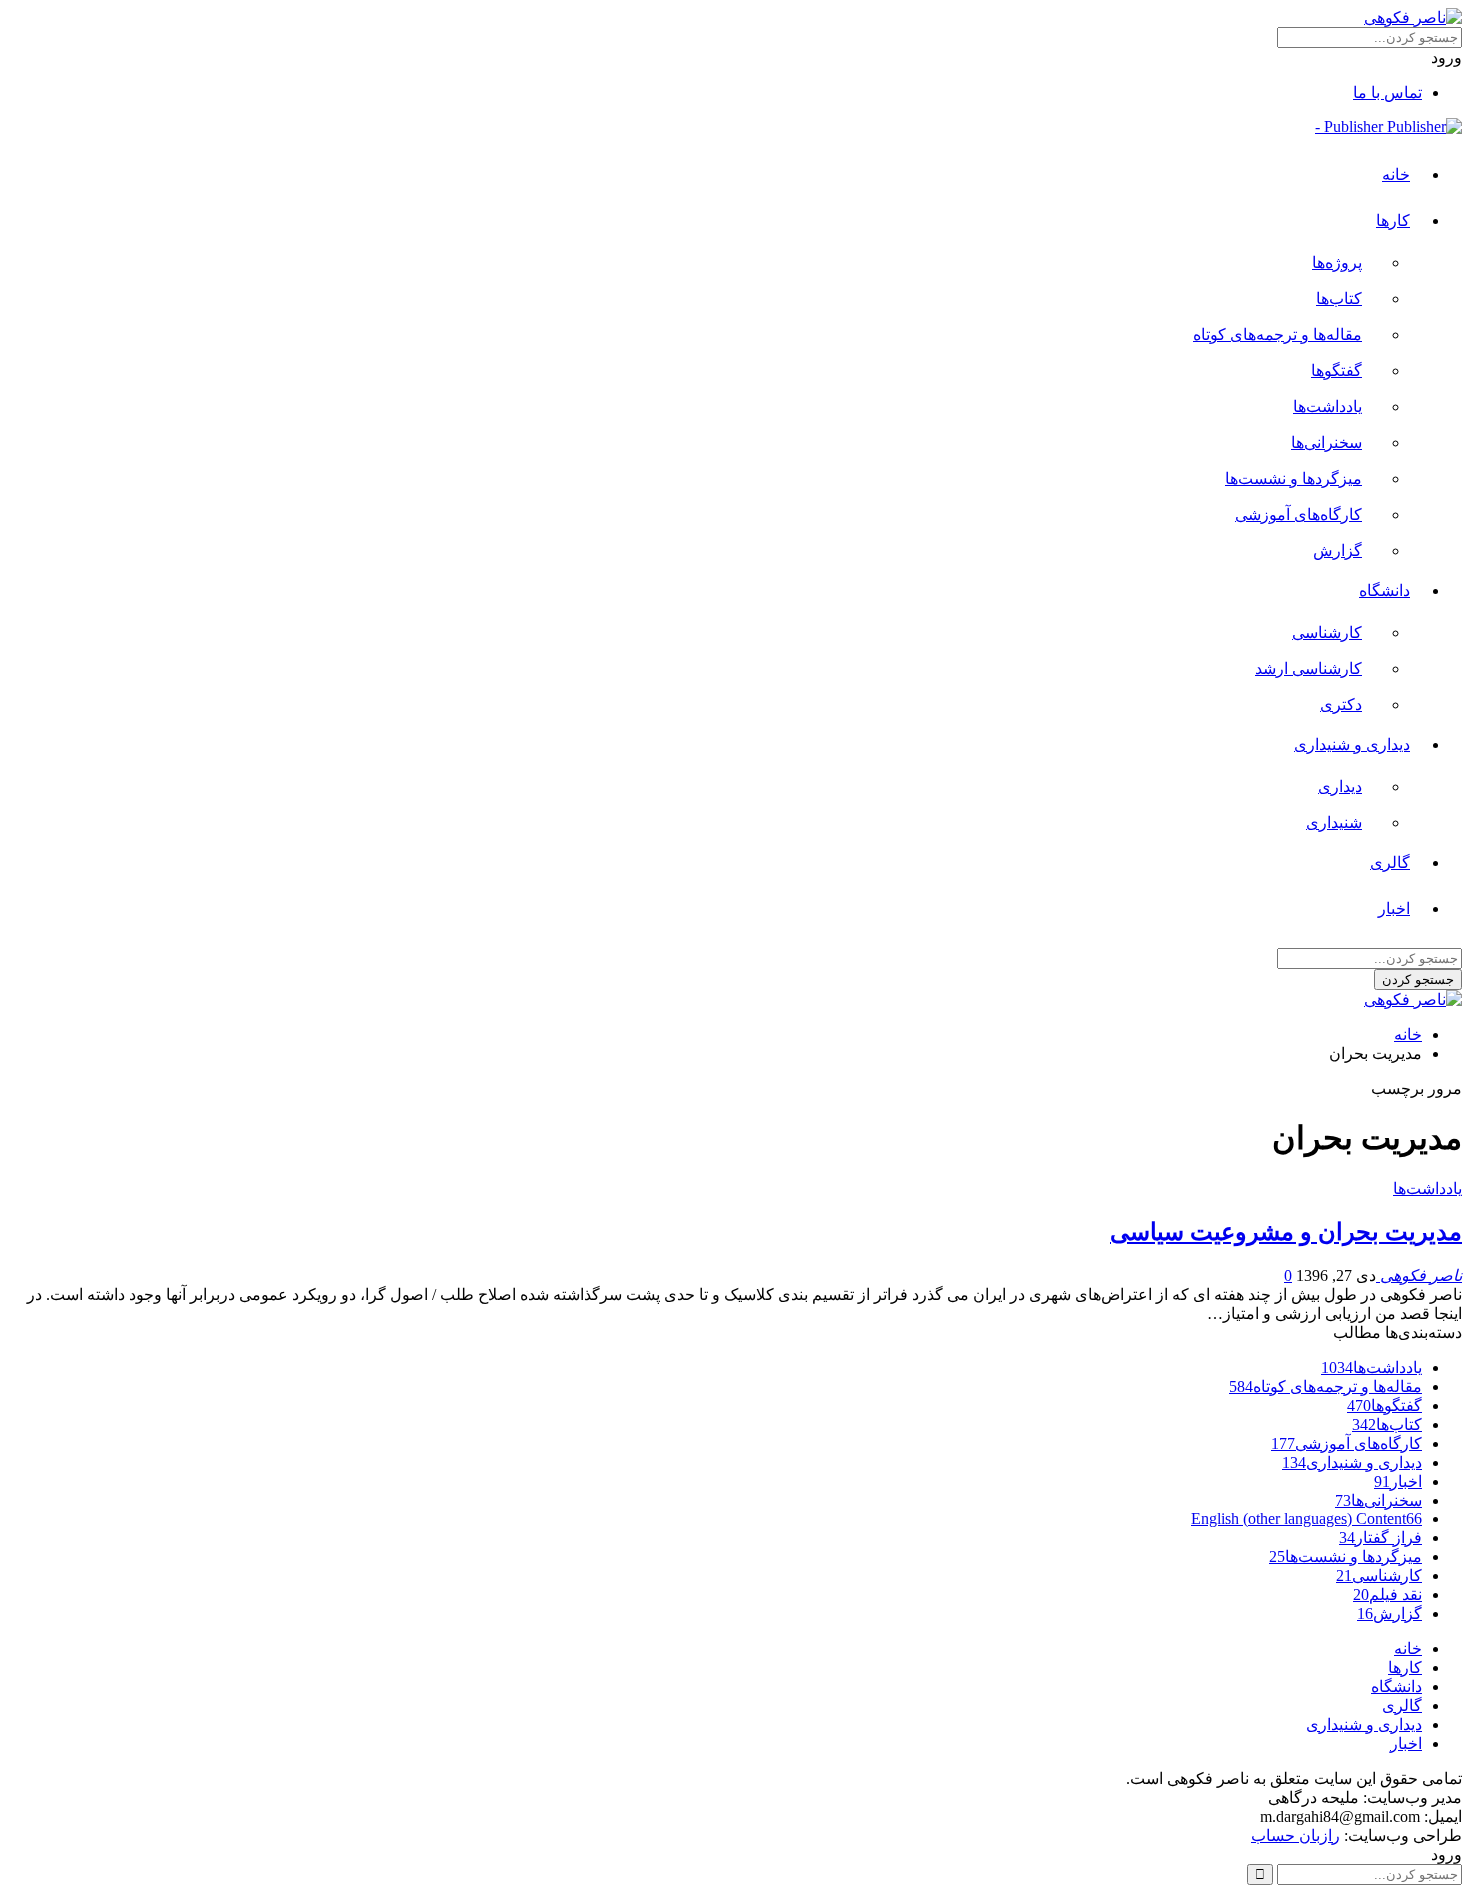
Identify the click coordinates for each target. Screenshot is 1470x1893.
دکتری (1341, 704)
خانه (1396, 174)
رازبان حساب (1295, 1835)
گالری (1390, 862)
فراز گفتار (1380, 1537)
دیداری (1340, 786)
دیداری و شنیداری (1352, 744)
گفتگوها (1336, 370)
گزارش (1337, 550)
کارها (1393, 220)
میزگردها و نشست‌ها (1293, 478)
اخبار (1394, 908)
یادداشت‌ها (1327, 406)
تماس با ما (1387, 92)
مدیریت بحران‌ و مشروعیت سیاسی (1286, 1232)
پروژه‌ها (1337, 262)
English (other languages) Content (1306, 1518)
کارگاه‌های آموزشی (1298, 514)
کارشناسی (1327, 632)
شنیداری (1334, 822)
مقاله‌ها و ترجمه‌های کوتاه (1277, 334)
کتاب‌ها (1339, 298)
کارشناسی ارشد (1308, 668)
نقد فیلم (1387, 1594)
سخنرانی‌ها (1326, 442)
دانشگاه (1384, 590)
